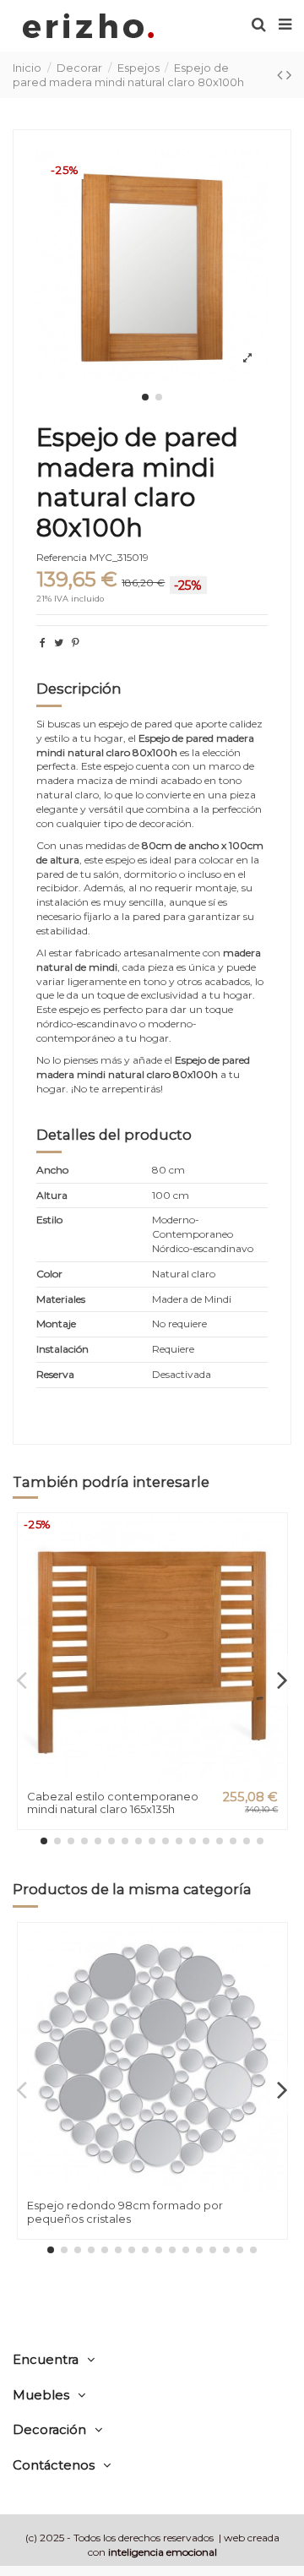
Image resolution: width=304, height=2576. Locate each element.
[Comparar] (274, 1566)
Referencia (62, 557)
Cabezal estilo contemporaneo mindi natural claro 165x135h (113, 1803)
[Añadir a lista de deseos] (274, 1539)
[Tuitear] (59, 643)
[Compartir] (43, 643)
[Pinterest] (76, 643)
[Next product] (289, 75)
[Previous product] (282, 75)
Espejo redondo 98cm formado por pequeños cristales (125, 2212)
